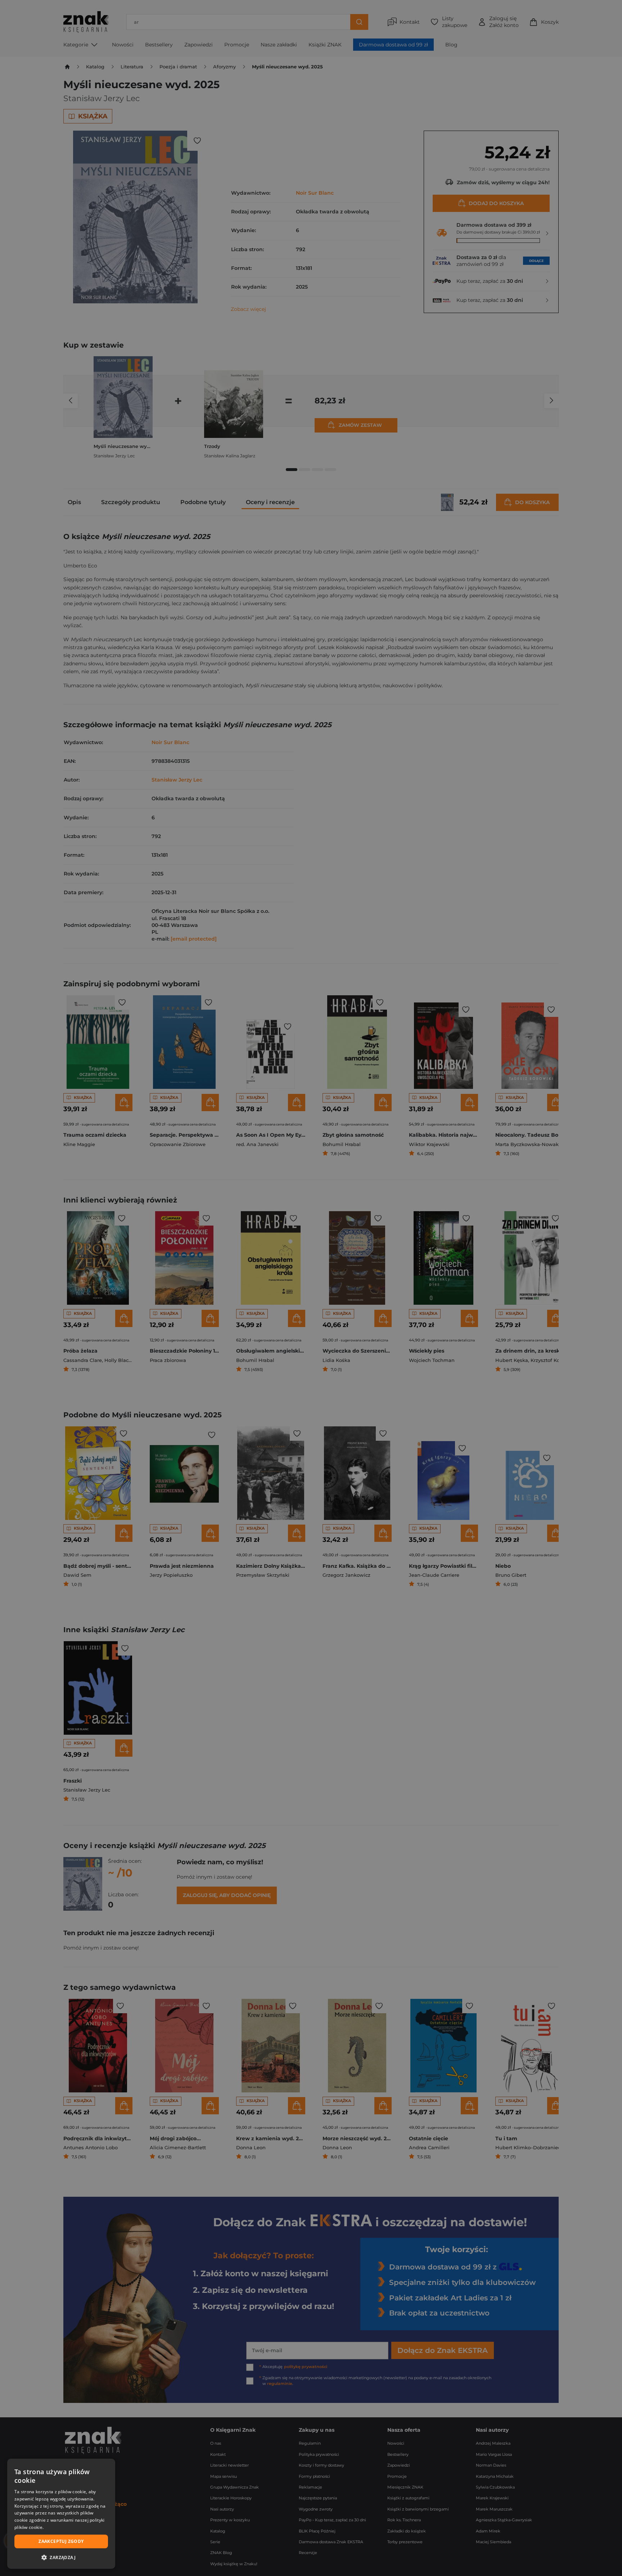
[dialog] (61, 2514)
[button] (61, 2557)
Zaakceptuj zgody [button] (61, 2541)
